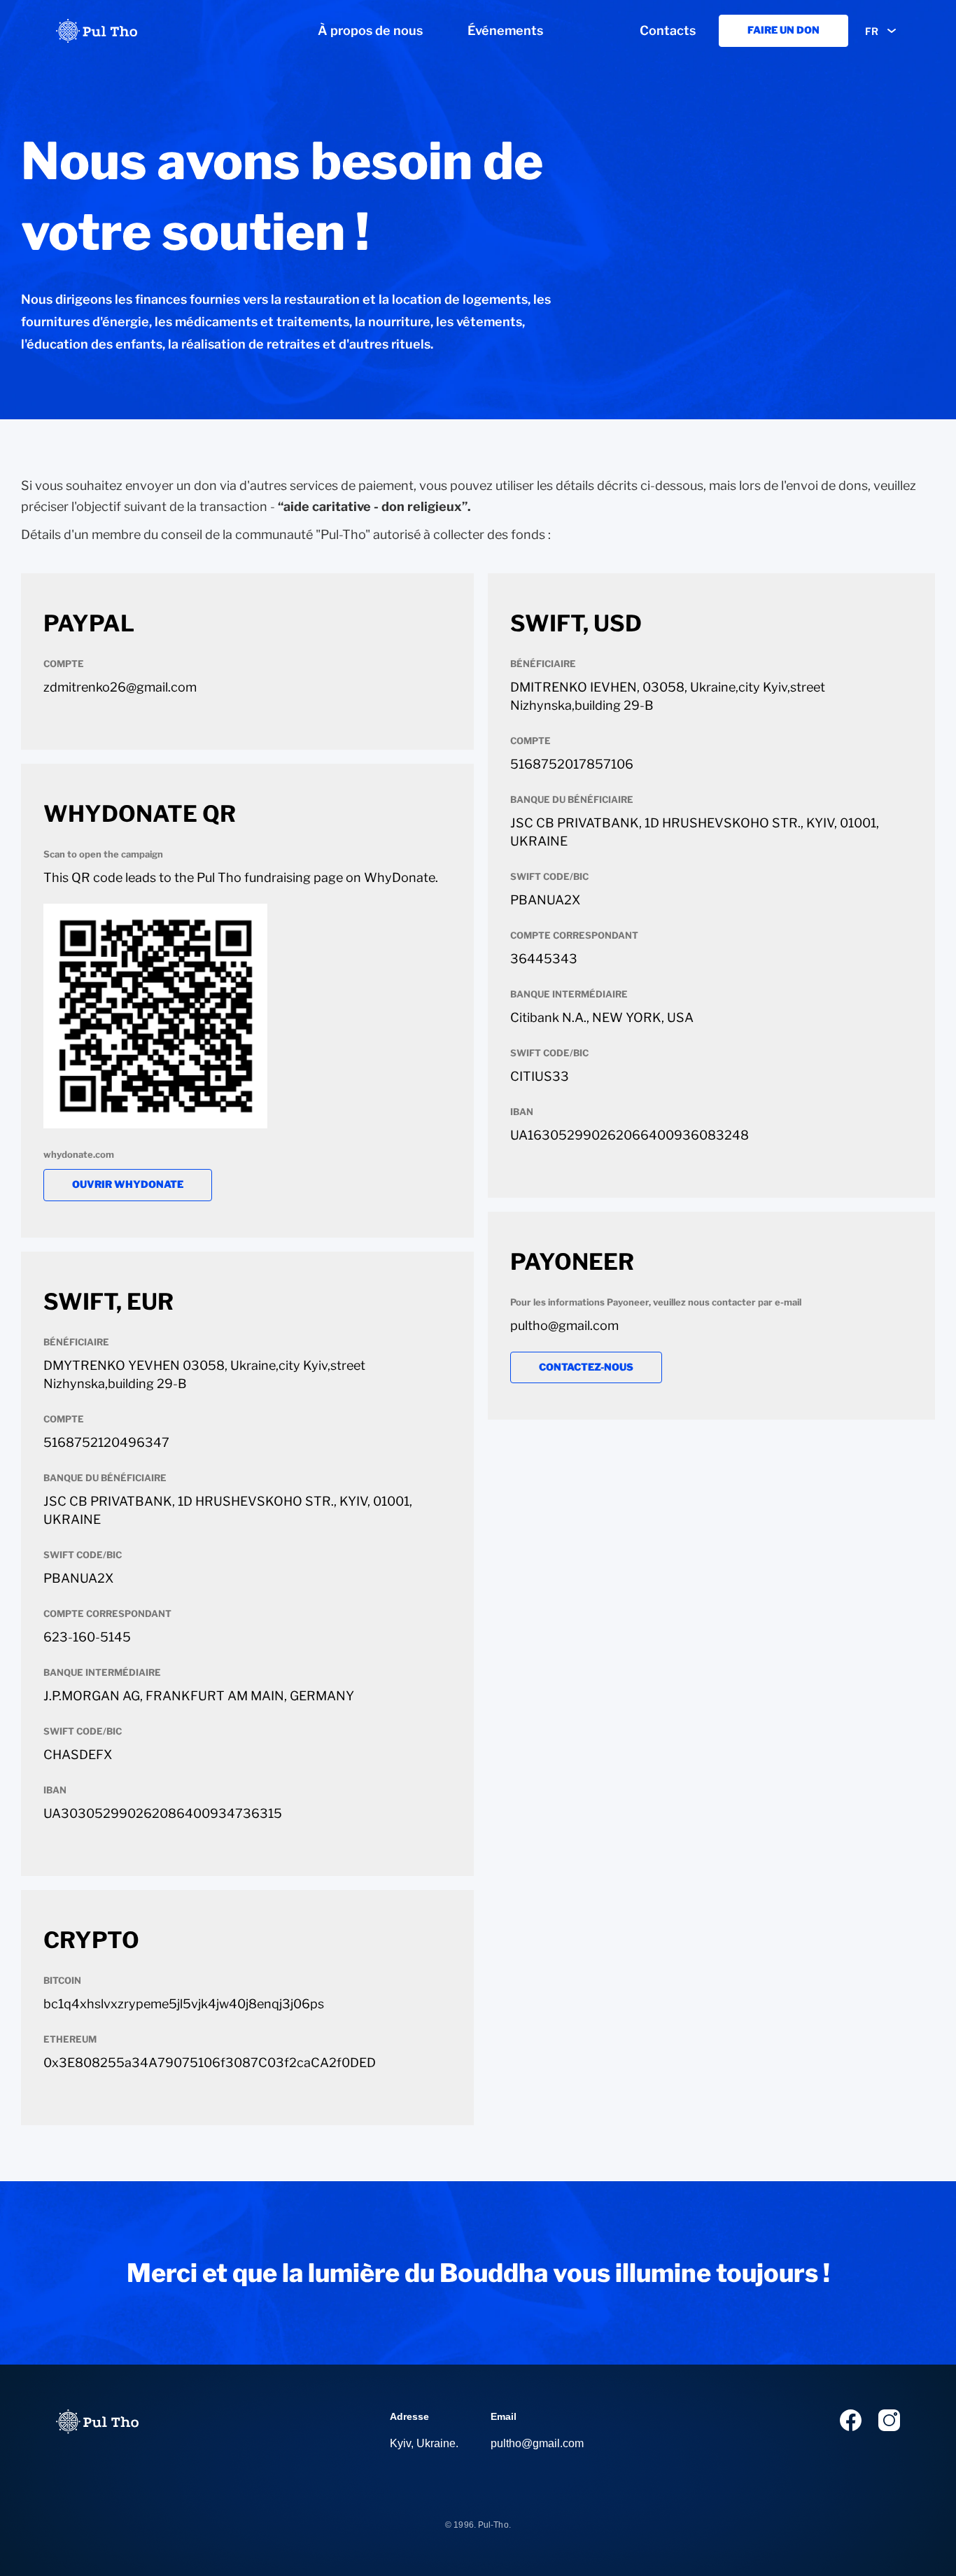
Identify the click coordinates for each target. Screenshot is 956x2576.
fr (872, 31)
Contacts (668, 30)
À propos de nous (370, 30)
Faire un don (783, 30)
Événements (505, 30)
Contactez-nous (586, 1367)
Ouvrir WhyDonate (128, 1184)
